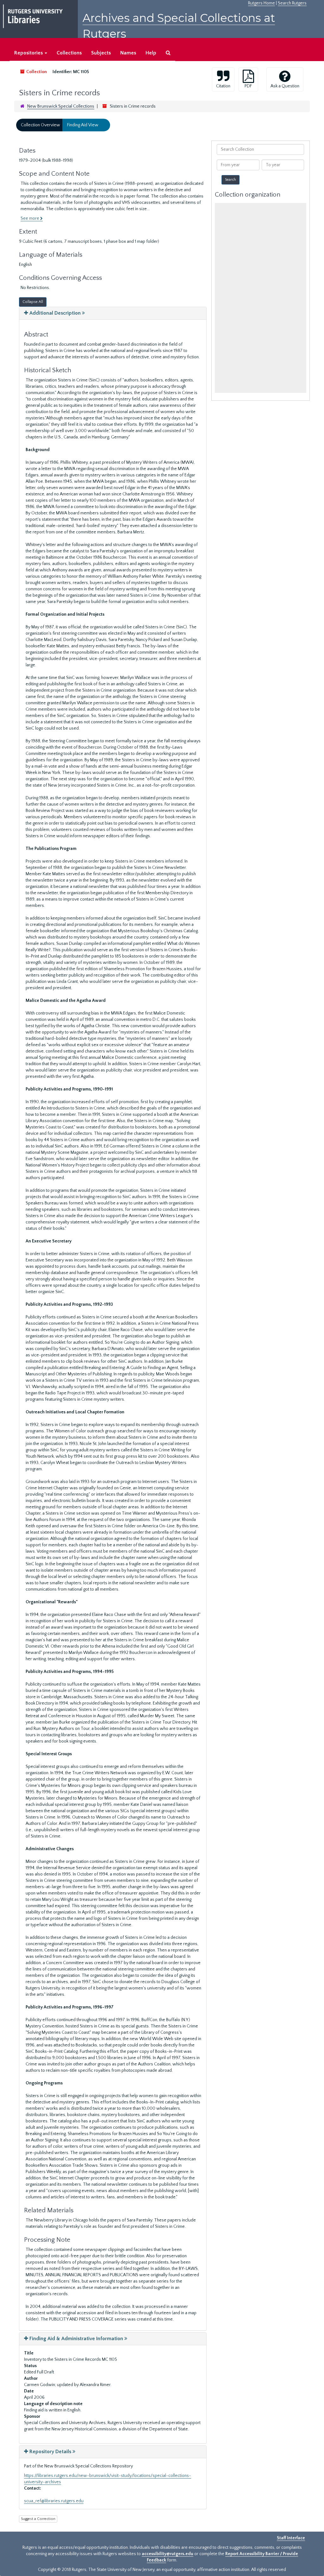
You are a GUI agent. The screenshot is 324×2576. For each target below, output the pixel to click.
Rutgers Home (262, 3)
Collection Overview (40, 125)
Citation (223, 86)
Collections (69, 53)
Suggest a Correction (38, 2519)
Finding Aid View (83, 125)
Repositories (29, 53)
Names (128, 53)
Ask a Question (285, 86)
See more (30, 218)
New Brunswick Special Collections (61, 106)
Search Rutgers (292, 3)
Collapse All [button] (33, 302)
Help (151, 53)
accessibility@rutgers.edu (168, 2554)
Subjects (101, 53)
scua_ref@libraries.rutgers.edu (54, 2501)
